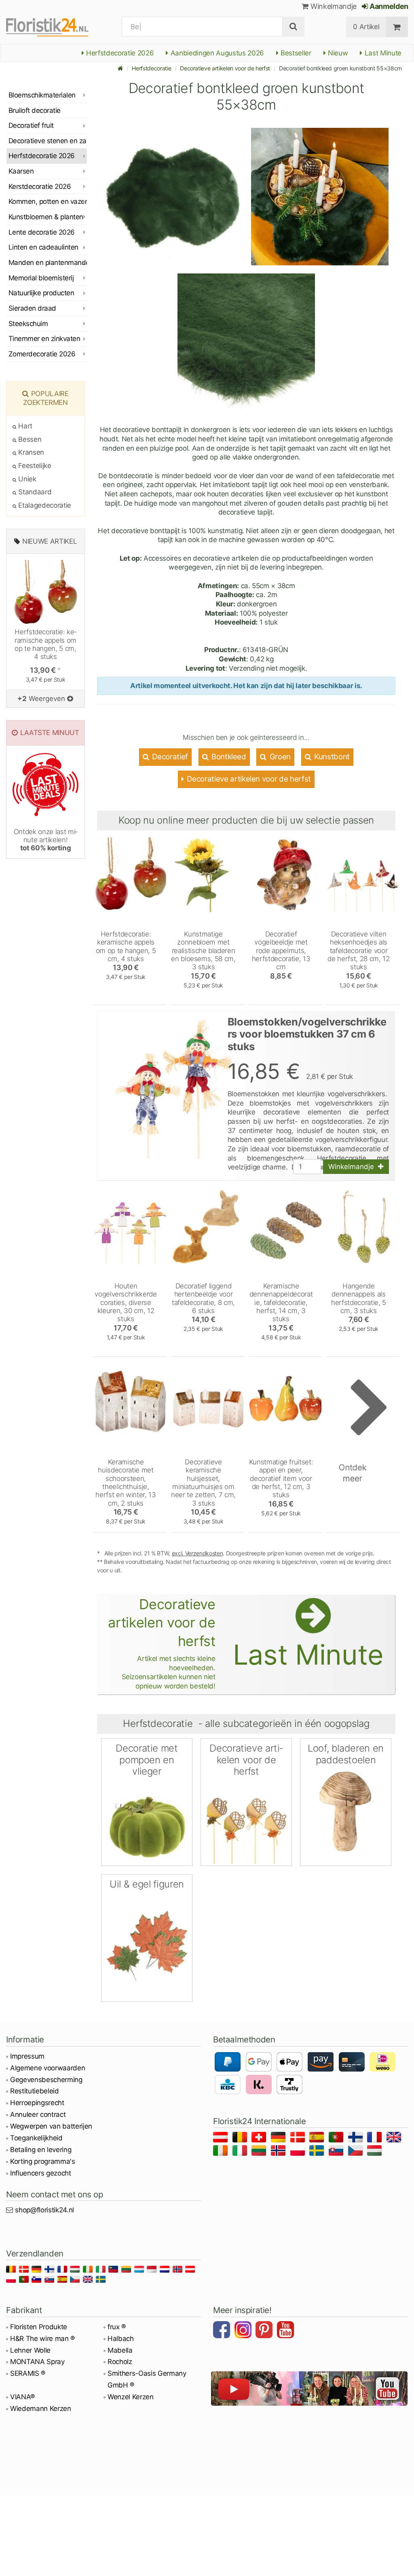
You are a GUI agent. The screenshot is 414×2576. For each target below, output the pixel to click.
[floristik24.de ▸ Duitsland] (280, 2139)
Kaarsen (21, 171)
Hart (24, 426)
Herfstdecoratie (151, 68)
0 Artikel (366, 27)
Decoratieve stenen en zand (48, 141)
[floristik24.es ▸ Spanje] (318, 2139)
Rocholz (120, 2362)
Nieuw (337, 53)
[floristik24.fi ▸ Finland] (357, 2139)
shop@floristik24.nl (44, 2210)
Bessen (29, 439)
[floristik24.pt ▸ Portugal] (337, 2139)
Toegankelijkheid (36, 2138)
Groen (279, 757)
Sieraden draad (32, 308)
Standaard (34, 492)
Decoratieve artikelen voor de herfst (225, 68)
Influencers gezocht (41, 2173)
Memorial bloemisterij (41, 278)
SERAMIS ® (28, 2373)
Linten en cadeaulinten (43, 247)
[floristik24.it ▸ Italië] (241, 2152)
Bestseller (295, 53)
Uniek (26, 479)
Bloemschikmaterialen (42, 95)
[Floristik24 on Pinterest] (265, 2331)
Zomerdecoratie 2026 (42, 354)
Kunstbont (331, 757)
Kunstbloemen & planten (46, 217)
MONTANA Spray (37, 2362)
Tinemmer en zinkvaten (44, 339)
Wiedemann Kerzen (41, 2409)
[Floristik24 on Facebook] (223, 2331)
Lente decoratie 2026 (42, 232)
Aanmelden (388, 6)
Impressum (27, 2056)
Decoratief (169, 757)
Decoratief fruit (31, 125)
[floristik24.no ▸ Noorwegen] (280, 2152)
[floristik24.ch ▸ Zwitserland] (260, 2139)
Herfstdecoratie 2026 (119, 53)
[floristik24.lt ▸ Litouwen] (260, 2152)
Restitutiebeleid (35, 2091)
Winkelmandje (333, 6)
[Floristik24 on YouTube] (287, 2331)
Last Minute (382, 53)
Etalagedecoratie (44, 505)
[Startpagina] (120, 68)
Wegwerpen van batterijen (51, 2126)
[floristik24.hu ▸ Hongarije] (376, 2152)
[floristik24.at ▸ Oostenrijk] (222, 2139)
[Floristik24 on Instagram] (244, 2331)
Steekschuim (28, 324)
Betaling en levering (41, 2150)
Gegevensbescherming (46, 2080)
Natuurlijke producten (41, 293)
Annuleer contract (38, 2114)
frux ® (117, 2327)
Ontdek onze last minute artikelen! (46, 840)
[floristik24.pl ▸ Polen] (299, 2152)
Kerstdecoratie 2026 (40, 186)
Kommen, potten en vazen (48, 201)
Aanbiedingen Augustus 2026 (216, 53)
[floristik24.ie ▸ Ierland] (222, 2152)
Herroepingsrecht (37, 2103)
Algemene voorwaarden (48, 2068)
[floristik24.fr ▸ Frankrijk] (376, 2139)
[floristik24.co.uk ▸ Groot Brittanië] (395, 2139)
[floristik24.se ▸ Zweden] (318, 2152)
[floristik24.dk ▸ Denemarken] (299, 2139)
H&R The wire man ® (42, 2339)
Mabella (120, 2350)
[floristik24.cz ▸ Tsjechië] (357, 2152)
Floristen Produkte (39, 2327)
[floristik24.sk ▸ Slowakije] (337, 2152)
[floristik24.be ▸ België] (241, 2139)
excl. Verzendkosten (197, 1553)
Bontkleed (228, 757)
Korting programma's (43, 2161)
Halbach (121, 2339)
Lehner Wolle (30, 2350)
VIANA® (22, 2397)
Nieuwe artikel (50, 541)
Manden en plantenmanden (48, 263)
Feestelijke (34, 466)
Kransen (30, 452)
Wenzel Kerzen (131, 2397)
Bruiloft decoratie (35, 110)
